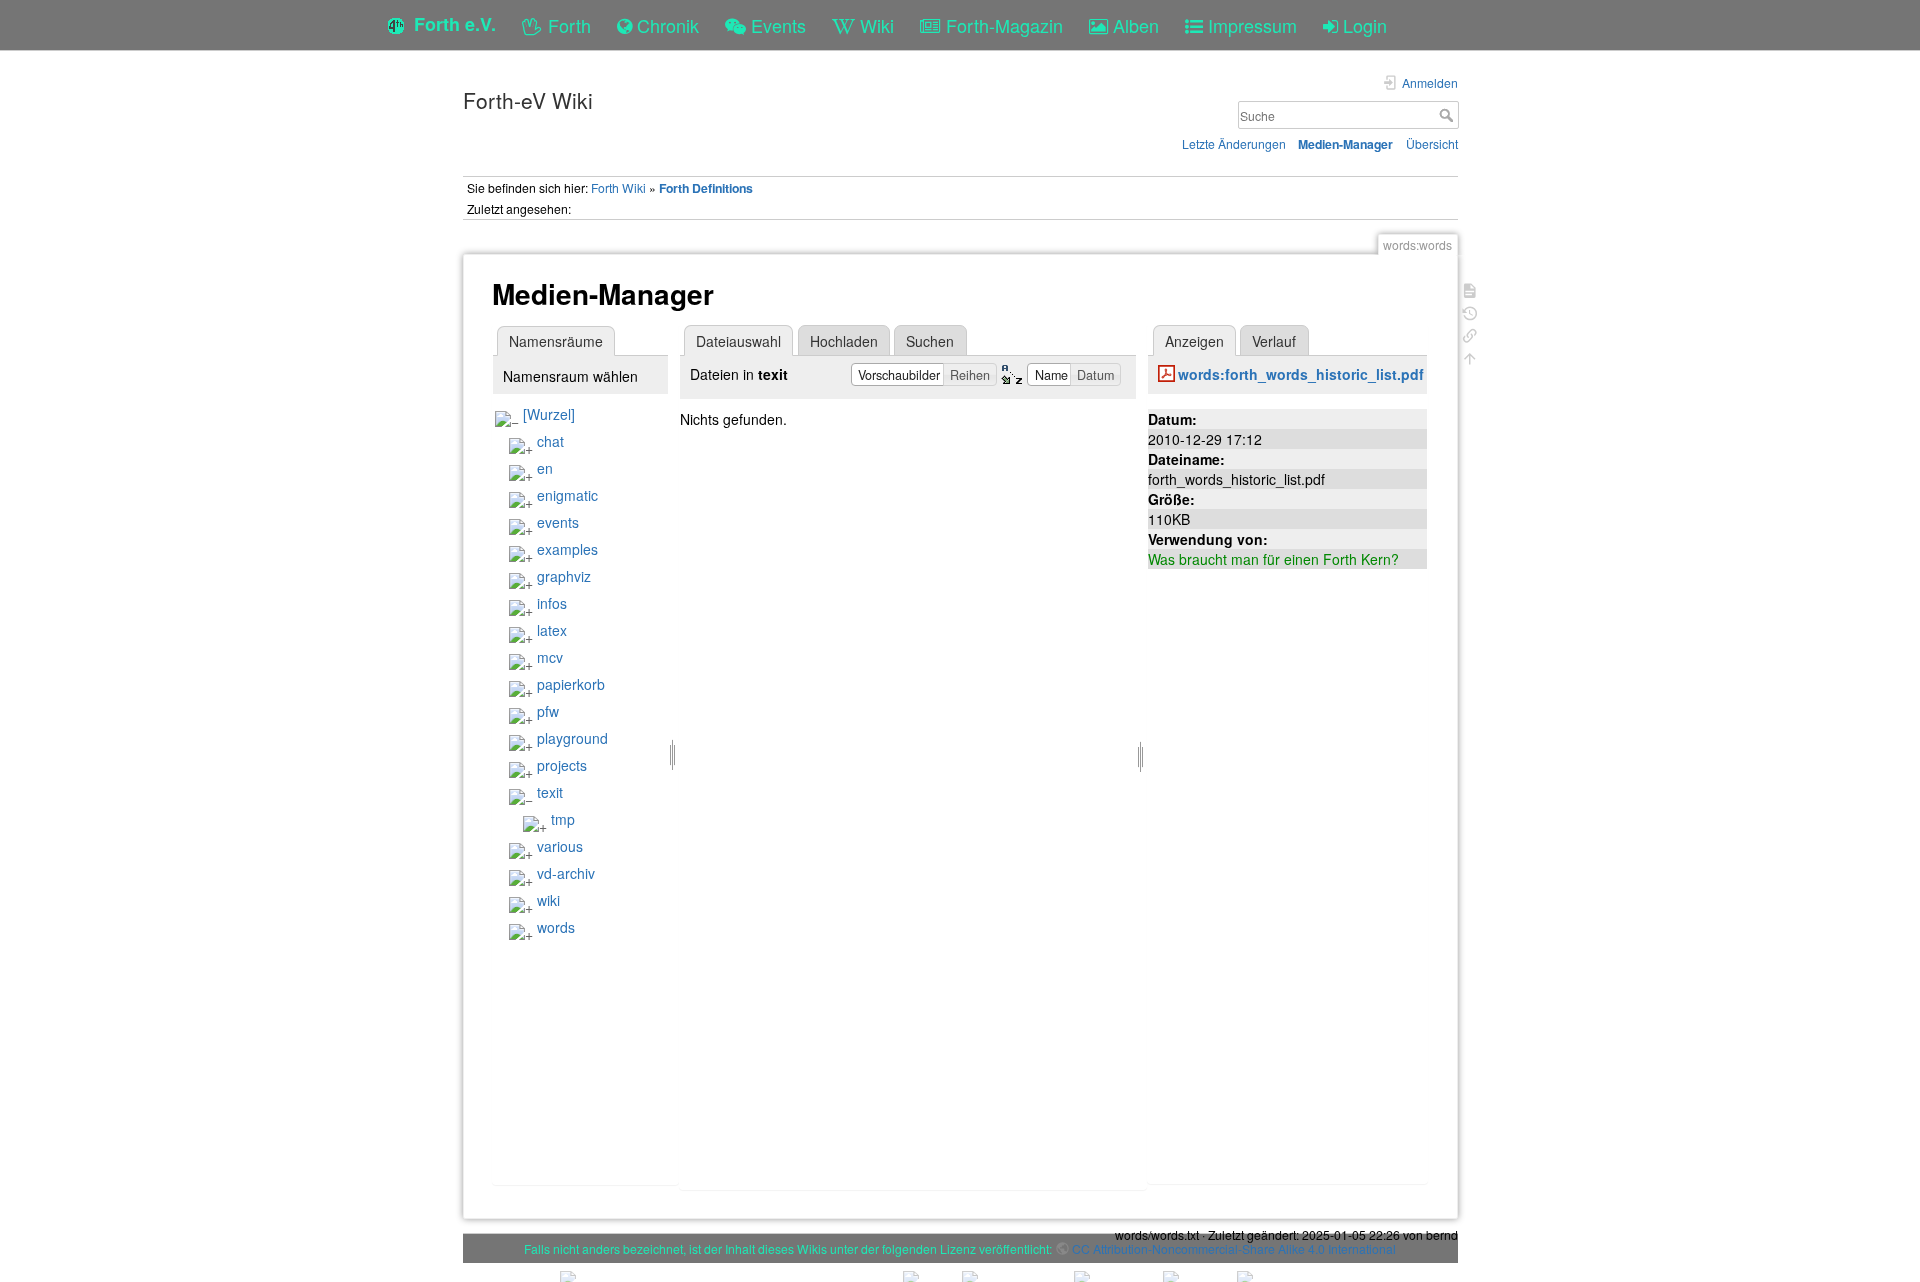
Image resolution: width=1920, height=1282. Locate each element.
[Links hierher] (1470, 333)
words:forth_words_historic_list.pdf (1301, 374)
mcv (550, 657)
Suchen (930, 341)
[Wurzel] (549, 414)
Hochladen (844, 341)
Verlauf (1274, 341)
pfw (548, 711)
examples (567, 549)
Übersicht (1432, 143)
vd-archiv (566, 873)
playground (572, 738)
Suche (1448, 115)
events (558, 522)
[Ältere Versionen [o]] (1470, 311)
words (556, 927)
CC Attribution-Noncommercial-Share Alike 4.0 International (1234, 1248)
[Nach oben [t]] (1470, 356)
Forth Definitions (706, 188)
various (560, 846)
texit (550, 792)
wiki (548, 900)
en (545, 468)
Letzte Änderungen (1234, 143)
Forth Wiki (618, 187)
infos (552, 603)
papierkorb (571, 684)
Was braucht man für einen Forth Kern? (1273, 559)
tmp (563, 819)
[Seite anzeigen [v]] (1470, 288)
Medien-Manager (1345, 144)
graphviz (564, 576)
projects (562, 765)
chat (550, 441)
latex (552, 630)
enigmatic (567, 495)
